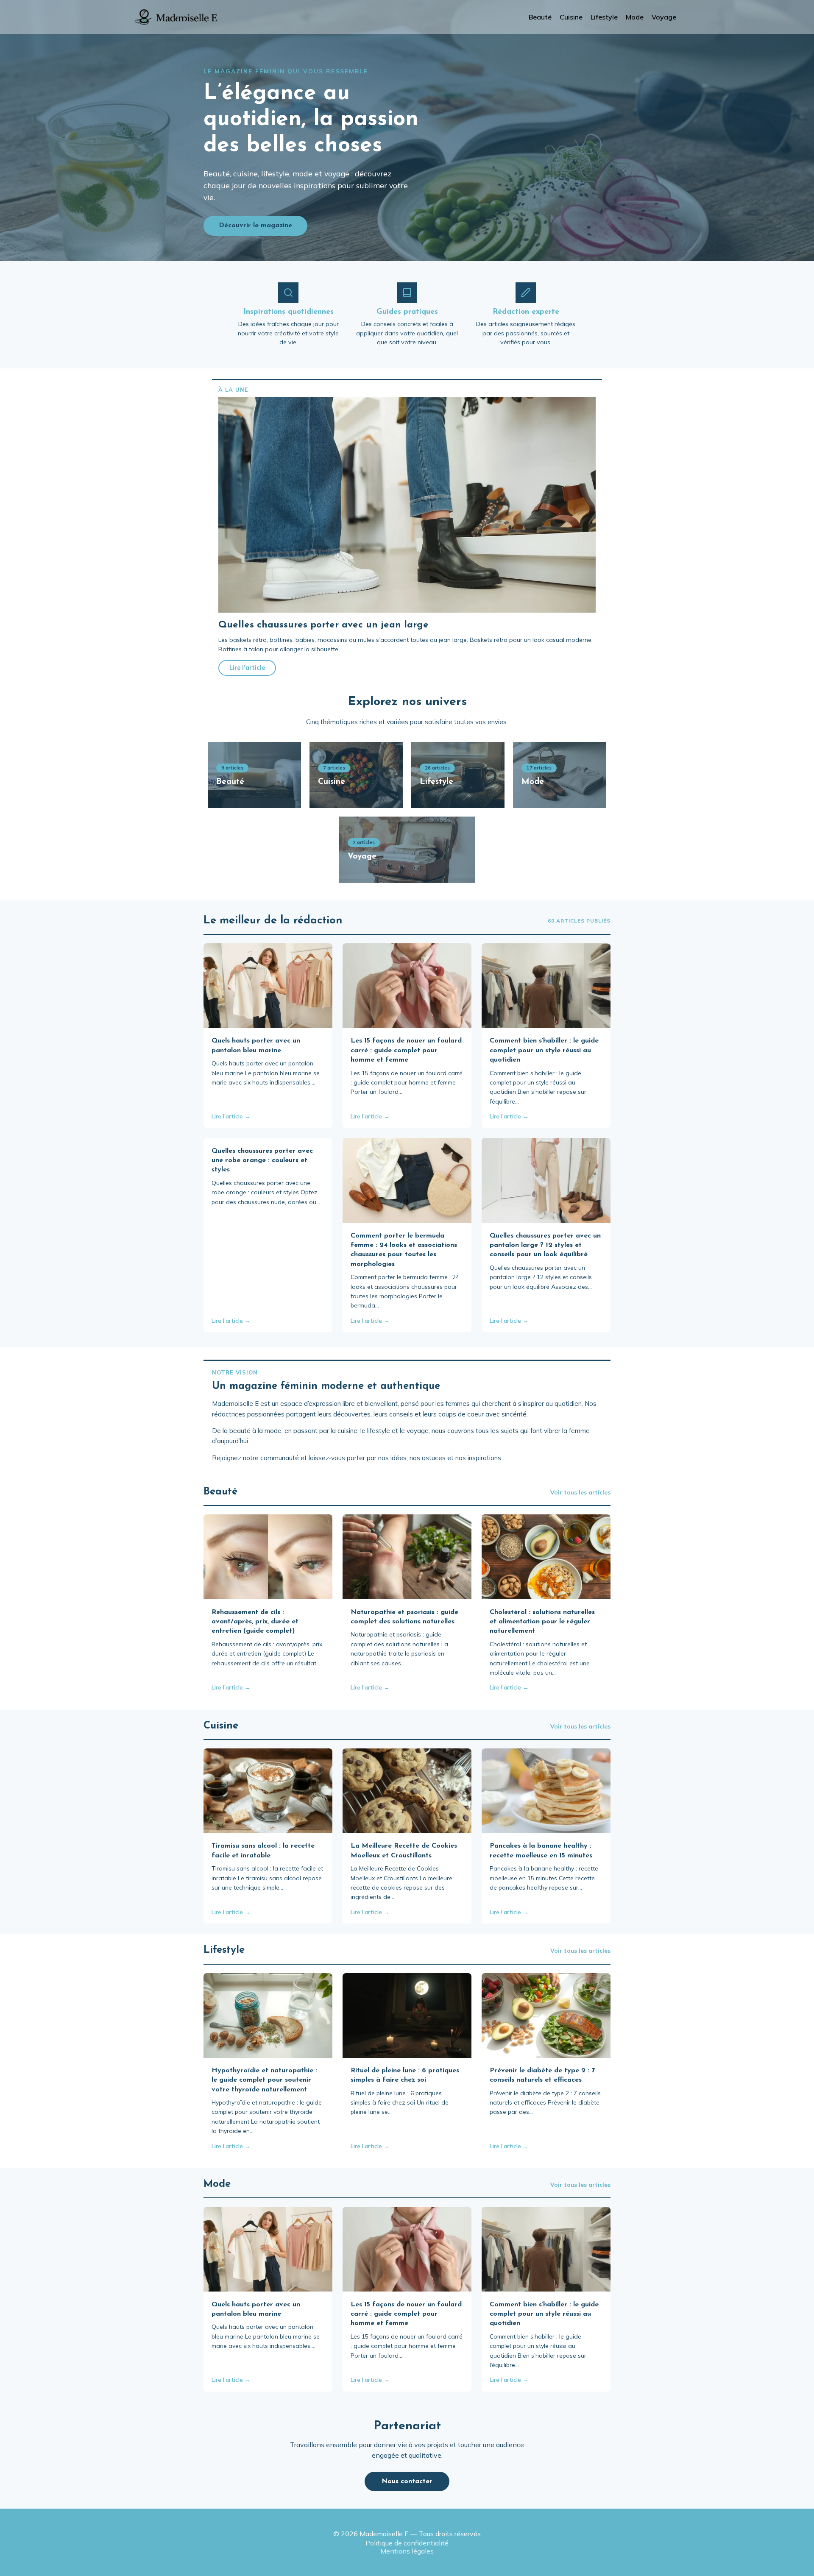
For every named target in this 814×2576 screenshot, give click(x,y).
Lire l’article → (231, 1116)
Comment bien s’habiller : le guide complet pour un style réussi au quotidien (544, 1050)
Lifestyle (604, 17)
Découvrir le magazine (255, 226)
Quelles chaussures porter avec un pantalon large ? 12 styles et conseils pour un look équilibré (545, 1245)
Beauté (540, 17)
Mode (635, 17)
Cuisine (571, 17)
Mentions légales (407, 2551)
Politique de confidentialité (407, 2543)
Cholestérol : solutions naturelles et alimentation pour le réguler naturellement (542, 1622)
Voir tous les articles (580, 1492)
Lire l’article (247, 668)
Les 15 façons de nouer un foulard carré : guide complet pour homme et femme (406, 1050)
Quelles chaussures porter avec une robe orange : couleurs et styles (262, 1161)
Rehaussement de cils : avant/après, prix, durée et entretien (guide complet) (255, 1622)
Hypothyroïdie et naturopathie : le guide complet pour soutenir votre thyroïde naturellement (264, 2080)
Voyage (664, 17)
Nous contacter (407, 2481)
